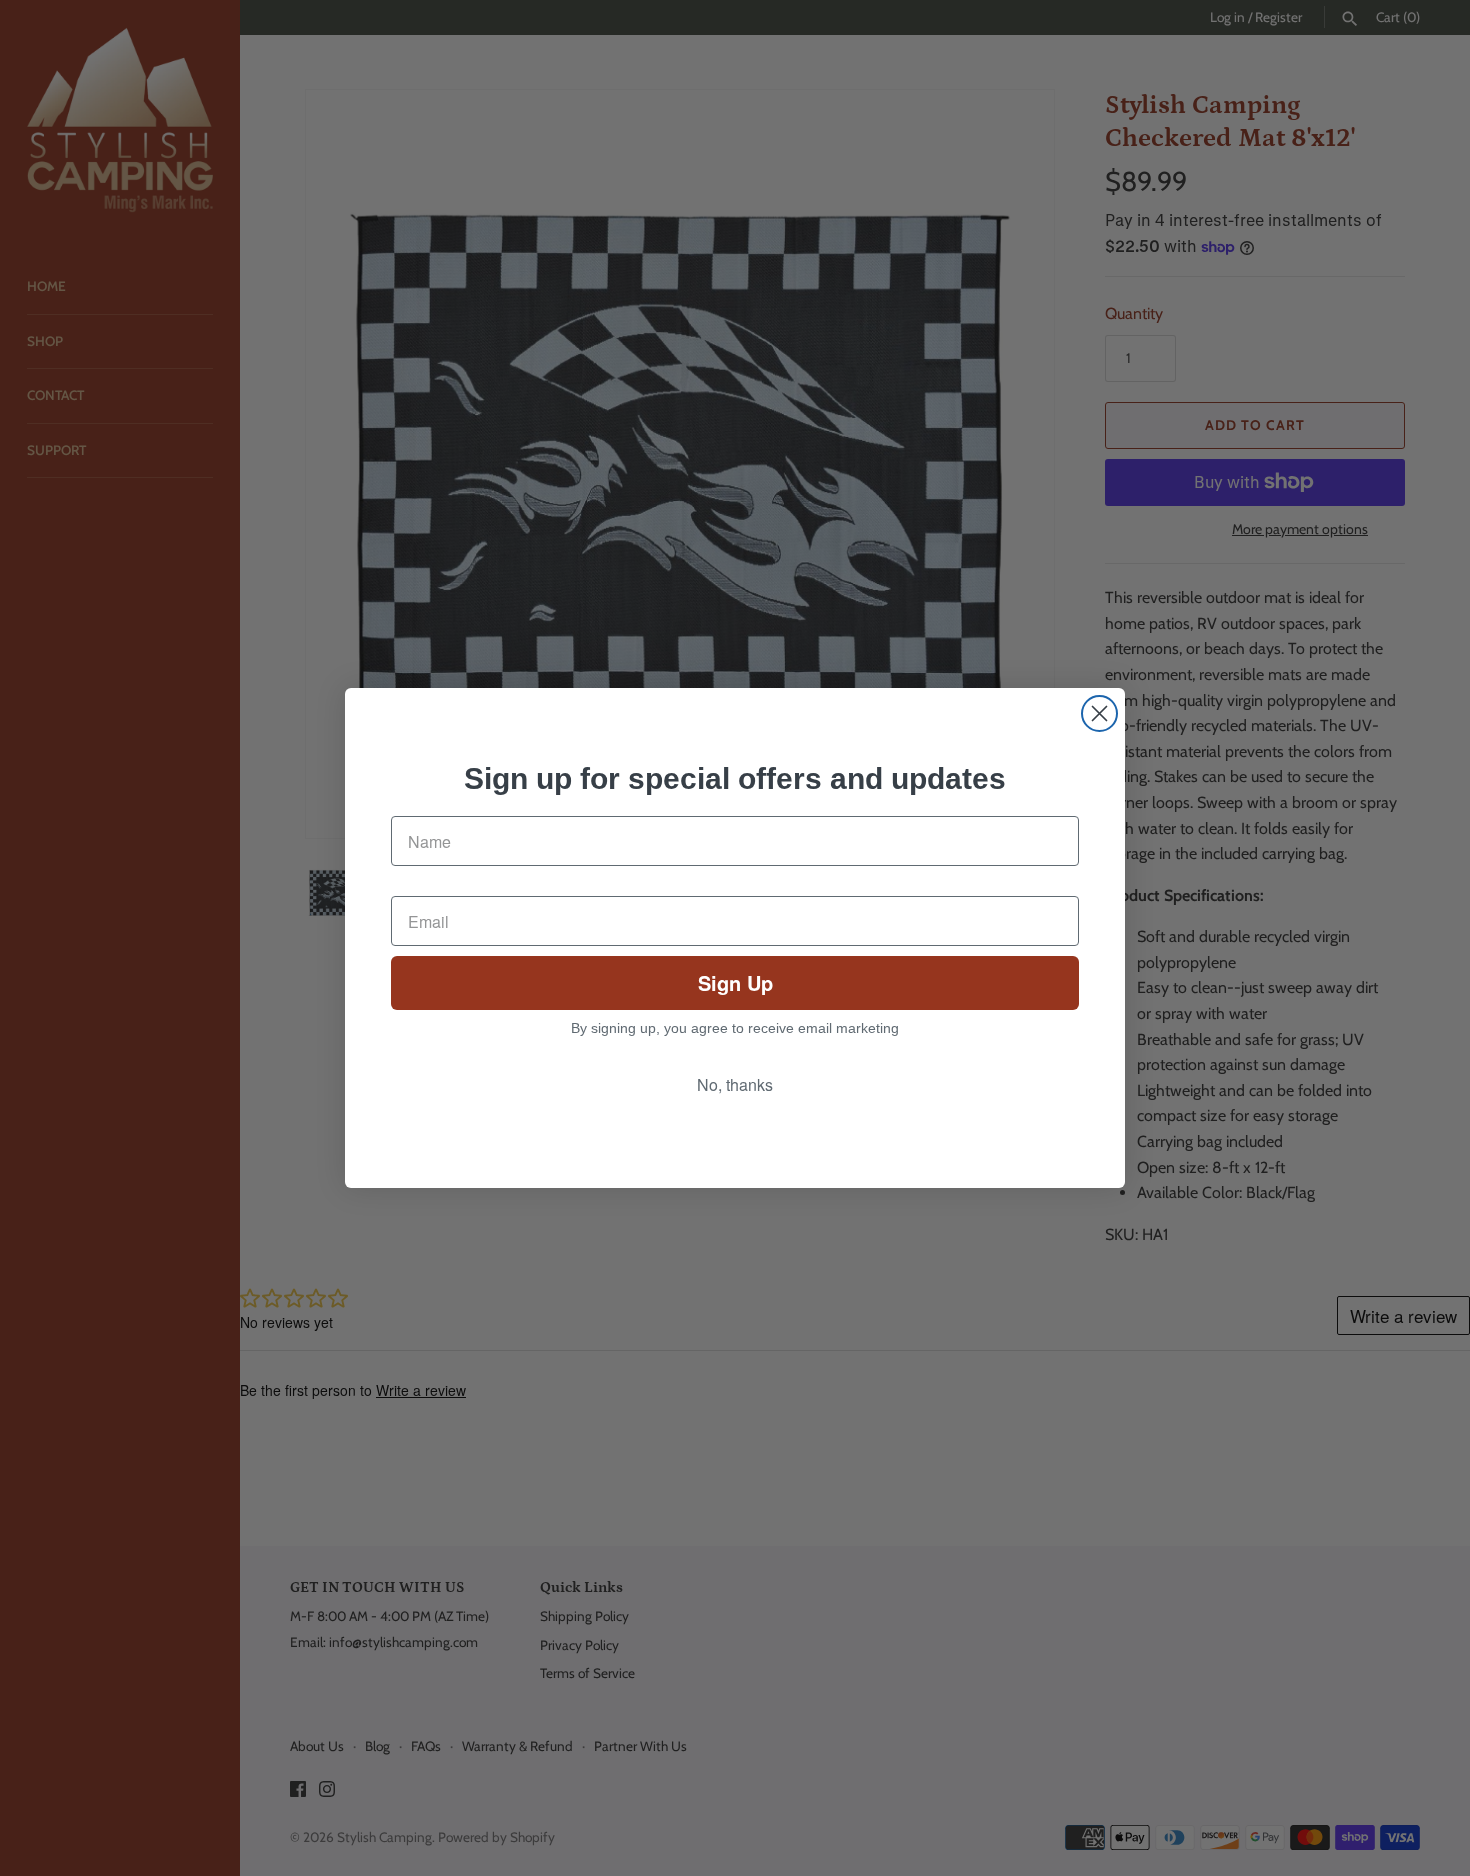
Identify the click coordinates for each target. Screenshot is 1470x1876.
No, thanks (735, 1084)
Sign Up (735, 982)
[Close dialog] (1099, 713)
